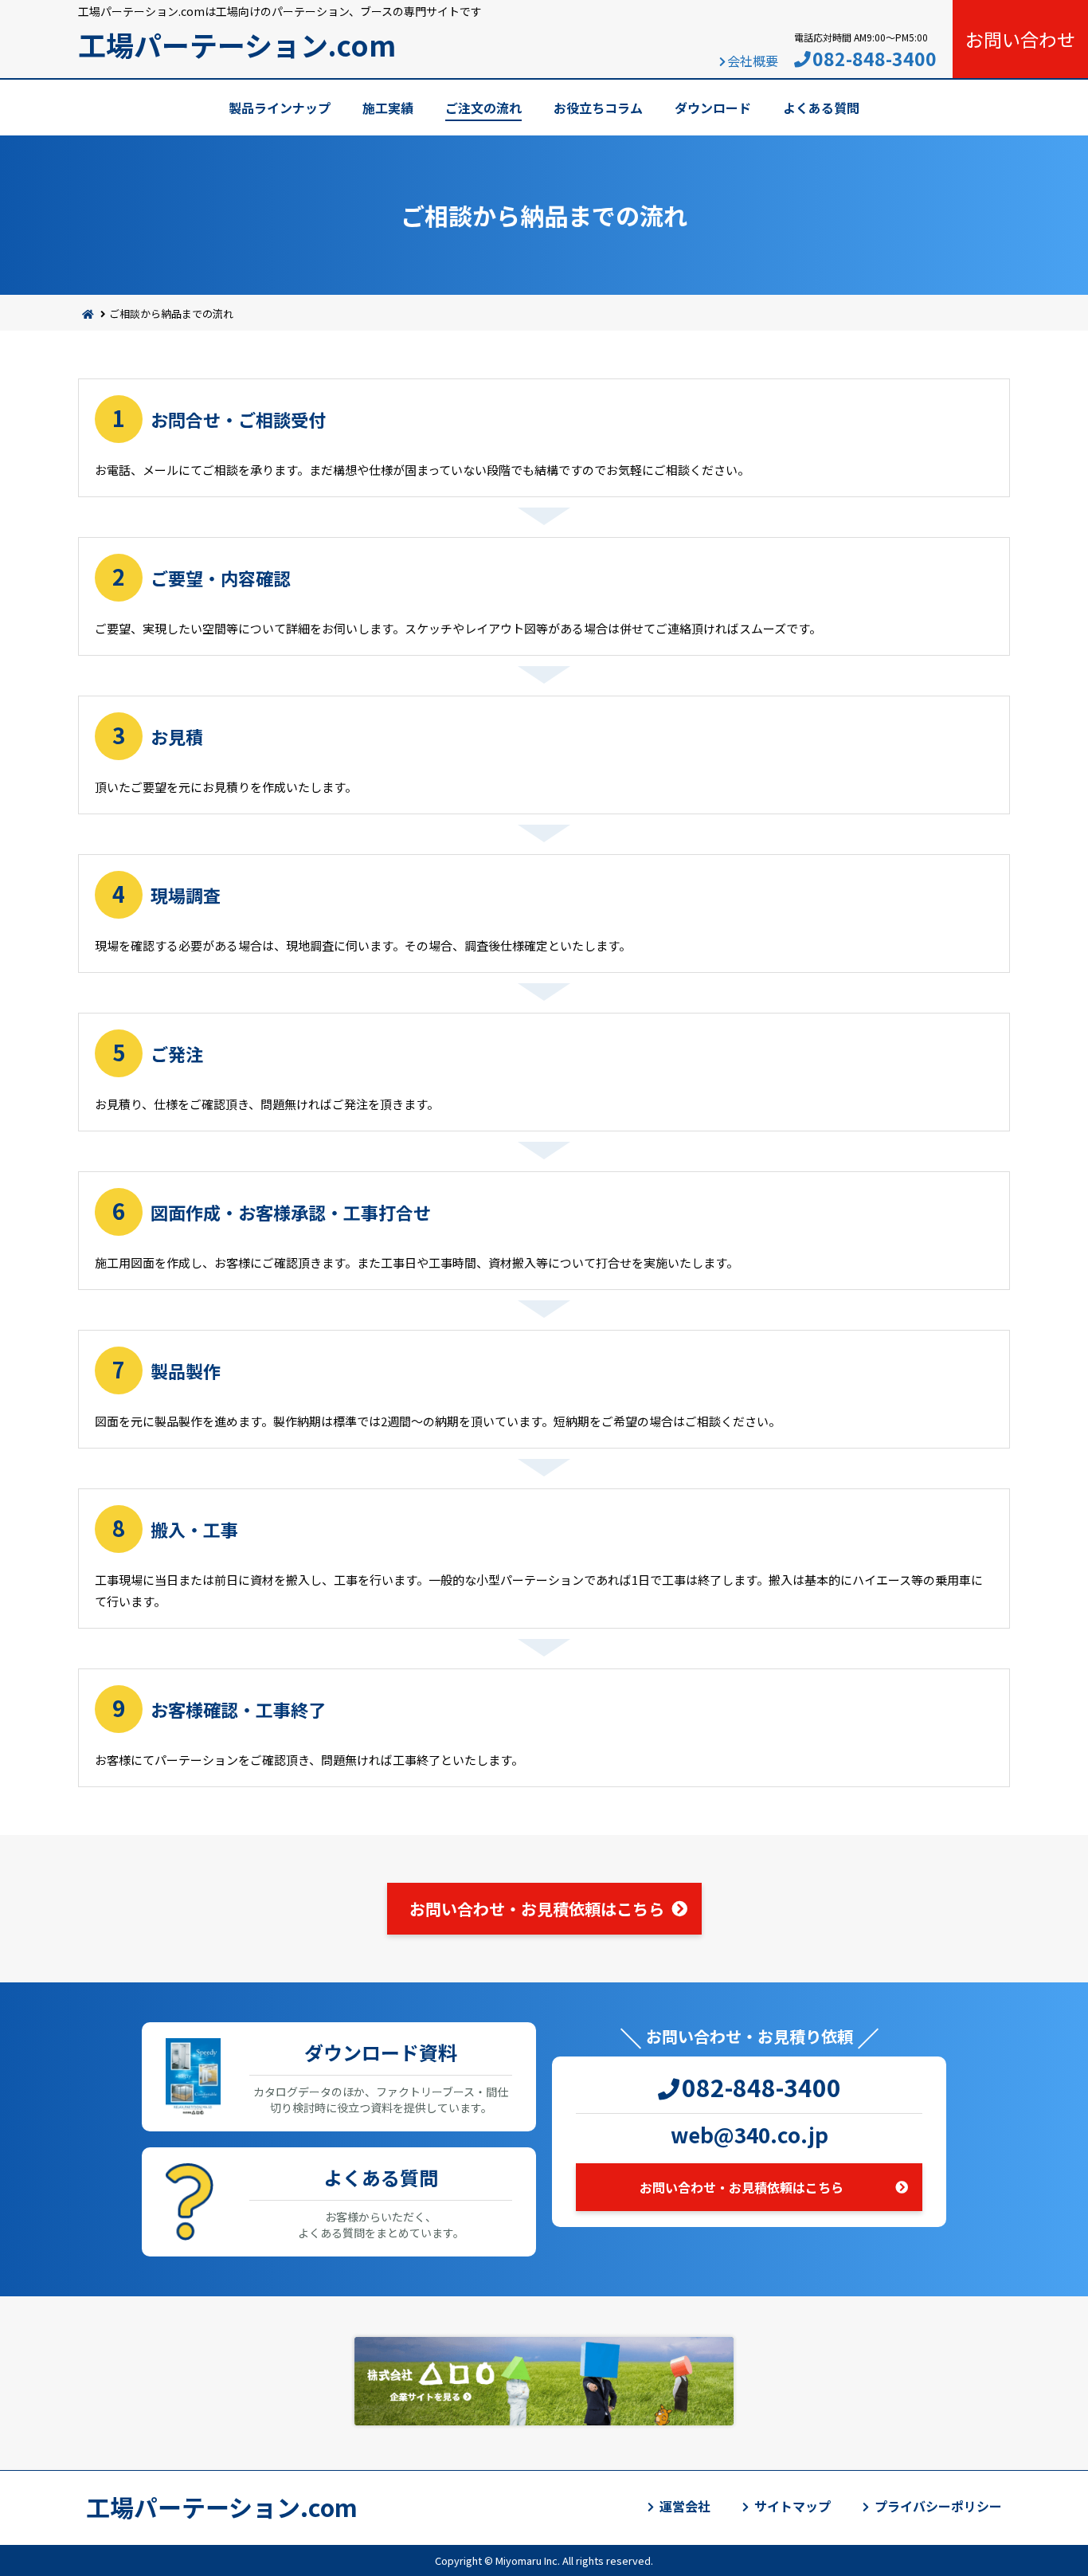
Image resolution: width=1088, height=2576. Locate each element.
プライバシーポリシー (938, 2506)
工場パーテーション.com (237, 44)
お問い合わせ (1020, 39)
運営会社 (685, 2506)
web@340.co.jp (749, 2134)
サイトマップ (793, 2506)
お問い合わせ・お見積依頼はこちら (537, 1909)
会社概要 (753, 61)
